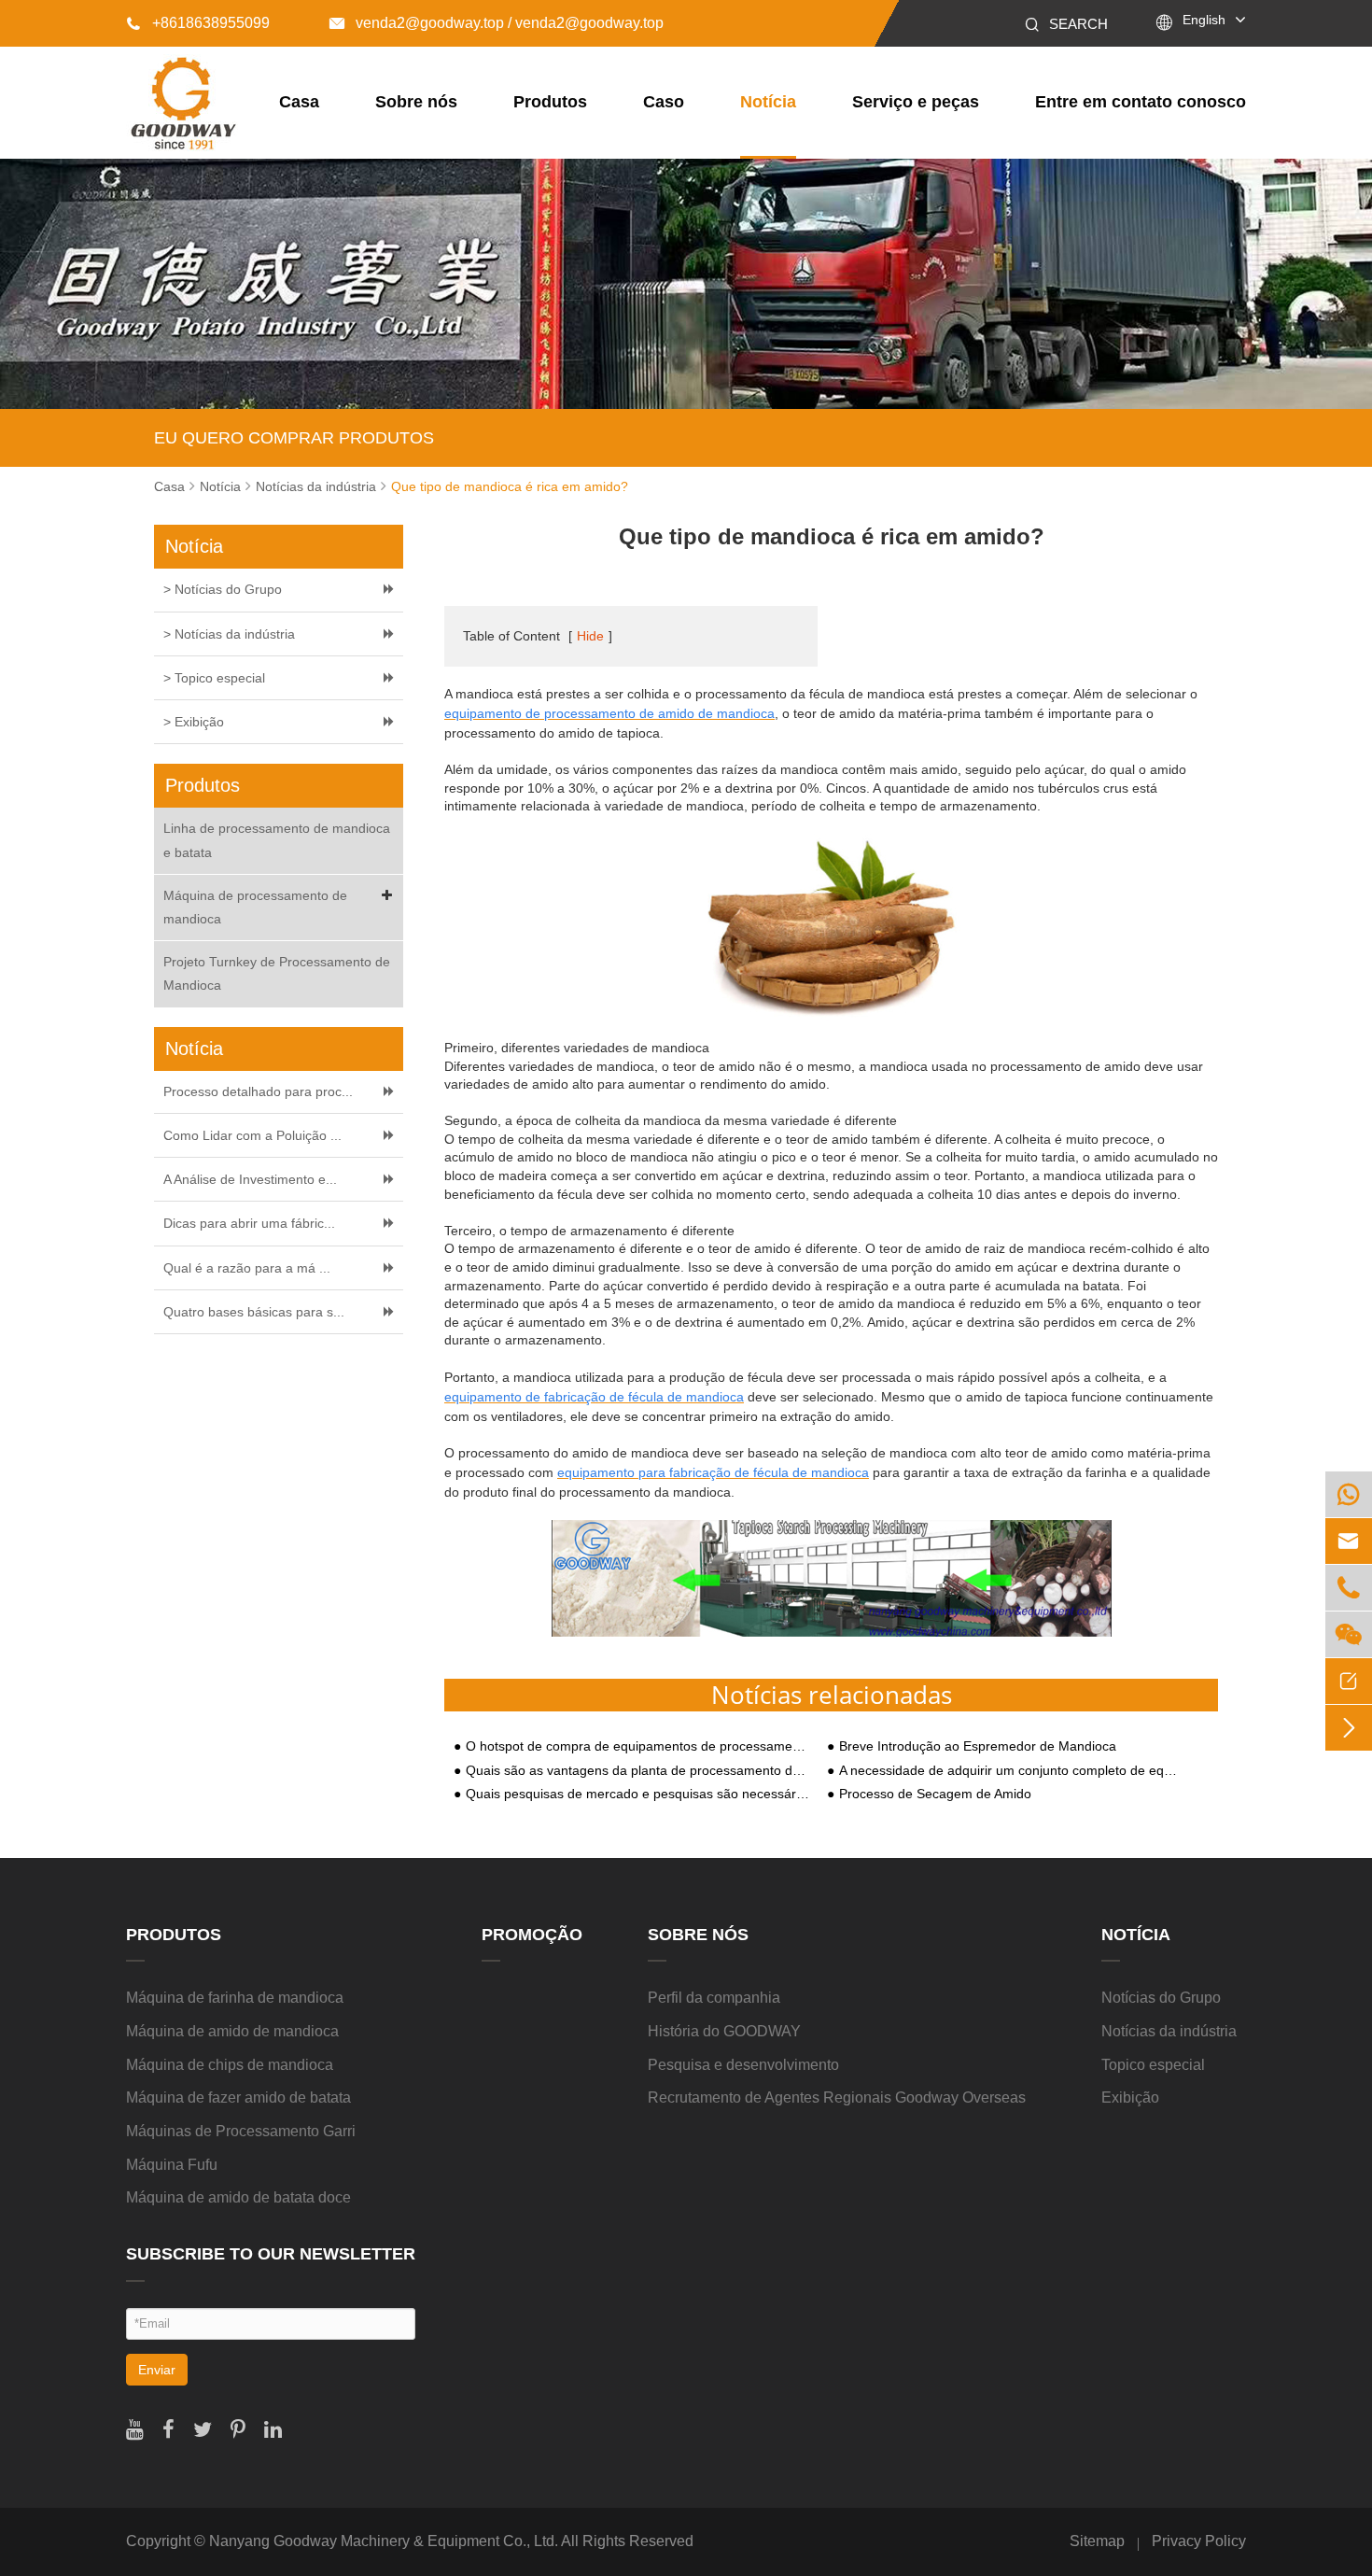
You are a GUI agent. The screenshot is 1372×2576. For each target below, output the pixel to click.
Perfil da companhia (714, 1998)
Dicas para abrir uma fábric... (249, 1223)
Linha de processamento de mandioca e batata (277, 840)
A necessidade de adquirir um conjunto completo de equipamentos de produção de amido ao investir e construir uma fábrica (1011, 1771)
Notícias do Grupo (1161, 1998)
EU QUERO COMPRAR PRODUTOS (294, 438)
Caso (664, 102)
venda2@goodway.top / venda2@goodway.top (497, 23)
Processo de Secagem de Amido (935, 1794)
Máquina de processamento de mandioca (255, 907)
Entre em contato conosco (1141, 102)
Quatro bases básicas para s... (254, 1312)
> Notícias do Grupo (223, 589)
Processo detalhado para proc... (258, 1091)
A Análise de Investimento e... (250, 1179)
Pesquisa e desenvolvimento (743, 2065)
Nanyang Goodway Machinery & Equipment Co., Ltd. (384, 2541)
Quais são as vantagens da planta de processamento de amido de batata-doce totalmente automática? (637, 1771)
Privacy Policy (1199, 2541)
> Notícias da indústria (229, 634)
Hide (590, 636)
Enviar (157, 2370)
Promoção (532, 1935)
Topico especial (1153, 2065)
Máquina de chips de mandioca (230, 2065)
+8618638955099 (198, 23)
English (1204, 20)
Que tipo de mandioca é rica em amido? (510, 486)
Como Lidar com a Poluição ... (252, 1135)
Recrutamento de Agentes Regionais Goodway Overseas (837, 2097)
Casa (299, 102)
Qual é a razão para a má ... (247, 1268)
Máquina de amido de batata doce (238, 2197)
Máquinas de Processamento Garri (241, 2131)
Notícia (768, 102)
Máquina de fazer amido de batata (238, 2097)
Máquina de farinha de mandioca (235, 1998)
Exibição (1130, 2097)
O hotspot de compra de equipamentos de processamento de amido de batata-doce (637, 1746)
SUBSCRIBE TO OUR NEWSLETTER (271, 2254)
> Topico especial (214, 678)
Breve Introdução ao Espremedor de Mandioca (978, 1746)
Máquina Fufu (172, 2165)
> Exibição (194, 722)
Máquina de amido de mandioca (232, 2031)
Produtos (550, 102)
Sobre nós (416, 102)
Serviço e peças (916, 102)
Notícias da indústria (316, 486)
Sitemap (1097, 2541)
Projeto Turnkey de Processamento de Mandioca (277, 973)
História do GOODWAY (724, 2031)
